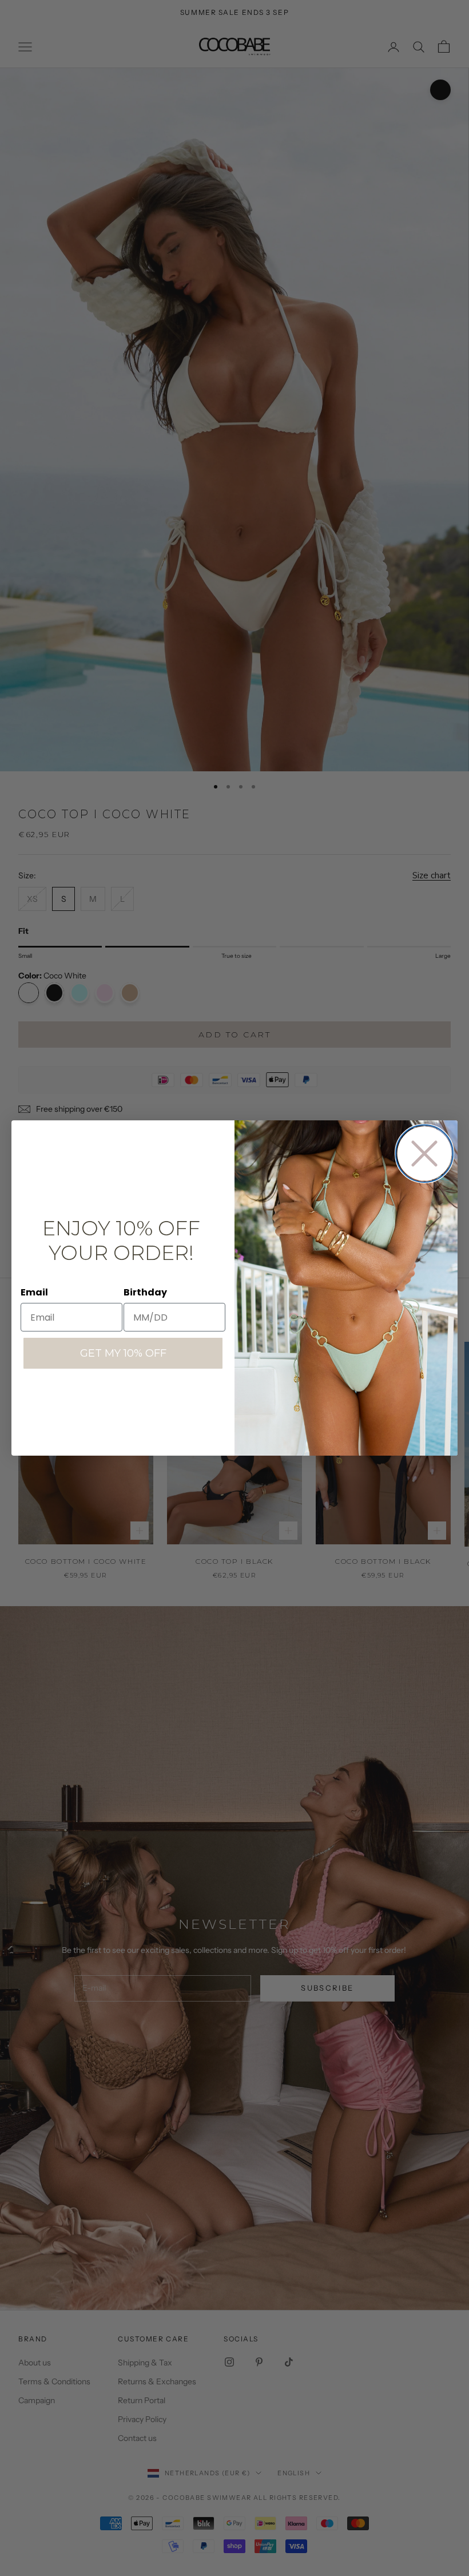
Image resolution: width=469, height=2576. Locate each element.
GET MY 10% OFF (123, 1353)
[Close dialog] (424, 1154)
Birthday (145, 1292)
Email (34, 1292)
